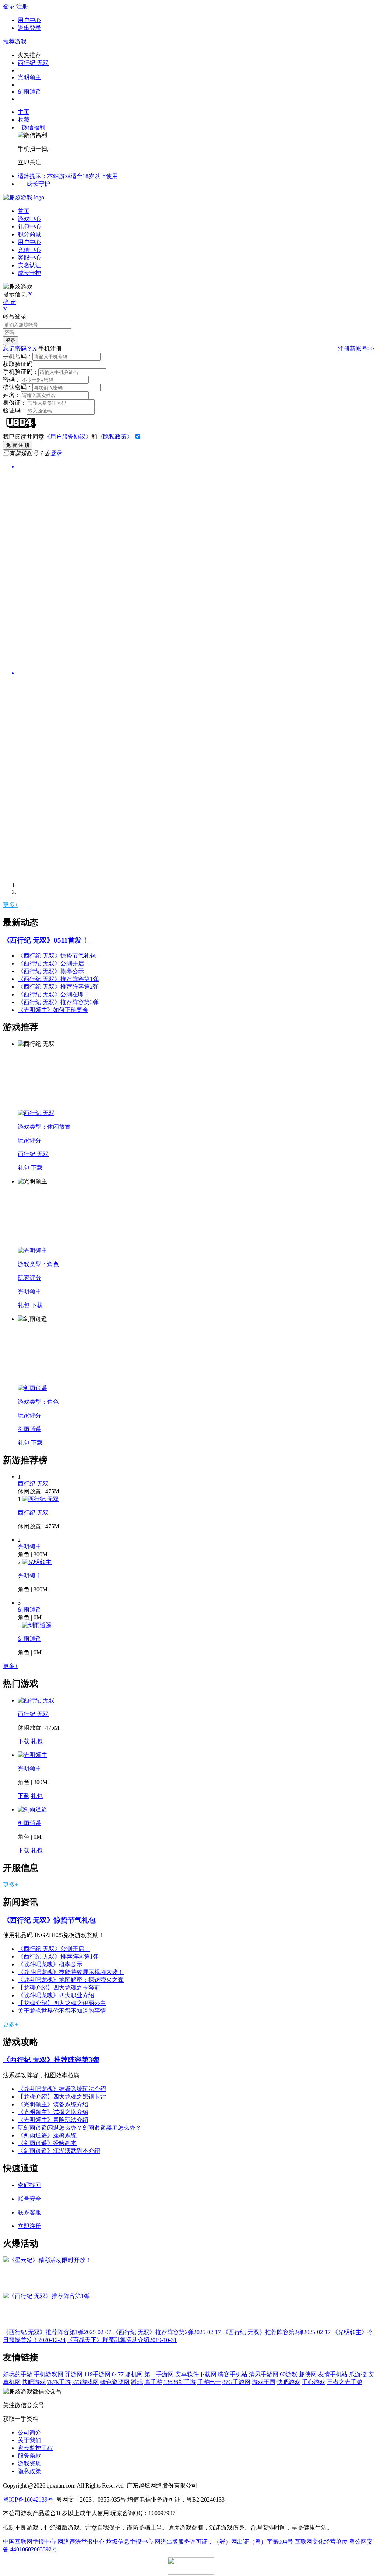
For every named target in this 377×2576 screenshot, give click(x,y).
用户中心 (29, 20)
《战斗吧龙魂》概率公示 (50, 1964)
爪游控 (358, 2374)
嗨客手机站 (233, 2374)
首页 (24, 211)
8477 (118, 2374)
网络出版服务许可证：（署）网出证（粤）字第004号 (224, 2542)
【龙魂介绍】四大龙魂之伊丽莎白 (62, 2003)
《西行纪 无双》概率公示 (51, 971)
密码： (12, 380)
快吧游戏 (34, 2382)
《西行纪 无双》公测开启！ (54, 963)
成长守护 (38, 184)
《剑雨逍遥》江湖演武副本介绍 (59, 2151)
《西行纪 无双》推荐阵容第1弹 (58, 979)
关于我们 (29, 2440)
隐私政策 (29, 2471)
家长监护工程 (35, 2448)
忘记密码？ (18, 349)
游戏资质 (29, 2463)
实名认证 (29, 265)
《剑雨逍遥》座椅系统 (47, 2135)
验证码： (15, 410)
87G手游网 (236, 2382)
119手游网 (97, 2374)
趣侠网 (308, 2374)
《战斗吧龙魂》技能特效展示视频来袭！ (71, 1972)
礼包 (24, 1168)
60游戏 (289, 2374)
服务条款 (29, 2456)
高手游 (153, 2382)
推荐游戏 (15, 41)
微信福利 (34, 127)
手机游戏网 (49, 2374)
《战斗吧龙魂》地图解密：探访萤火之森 (71, 1980)
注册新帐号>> (356, 349)
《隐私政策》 (115, 437)
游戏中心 (29, 219)
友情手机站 (333, 2374)
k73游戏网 (85, 2382)
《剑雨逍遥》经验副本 (47, 2143)
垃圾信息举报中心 (130, 2542)
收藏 (24, 120)
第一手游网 (159, 2374)
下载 (37, 1168)
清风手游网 (264, 2374)
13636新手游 (180, 2382)
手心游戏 (314, 2382)
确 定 (10, 302)
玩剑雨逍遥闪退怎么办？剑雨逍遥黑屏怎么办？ (80, 2128)
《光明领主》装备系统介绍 (53, 2104)
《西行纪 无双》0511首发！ (46, 940)
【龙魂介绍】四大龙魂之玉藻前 (59, 1987)
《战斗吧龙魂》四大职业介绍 (56, 1995)
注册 (22, 6)
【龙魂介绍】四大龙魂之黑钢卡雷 (62, 2097)
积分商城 (29, 234)
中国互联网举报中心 (29, 2542)
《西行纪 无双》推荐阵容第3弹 (58, 1002)
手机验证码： (21, 372)
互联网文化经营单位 (321, 2542)
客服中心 (29, 257)
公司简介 (29, 2432)
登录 (9, 6)
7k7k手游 (59, 2382)
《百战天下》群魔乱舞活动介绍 (122, 2340)
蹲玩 (137, 2382)
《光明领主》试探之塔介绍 (53, 2112)
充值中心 (29, 250)
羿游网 (74, 2374)
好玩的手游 (18, 2374)
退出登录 (29, 28)
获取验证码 (18, 364)
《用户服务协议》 (68, 437)
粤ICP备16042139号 (28, 2500)
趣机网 (134, 2374)
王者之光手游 (345, 2382)
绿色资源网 (115, 2382)
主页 (24, 112)
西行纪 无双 (33, 63)
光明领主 (29, 77)
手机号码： (18, 356)
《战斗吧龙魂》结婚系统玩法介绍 (62, 2089)
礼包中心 (29, 227)
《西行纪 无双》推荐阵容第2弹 (58, 987)
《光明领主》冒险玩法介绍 (53, 2120)
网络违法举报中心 (81, 2542)
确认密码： (18, 387)
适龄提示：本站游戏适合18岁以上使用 (68, 176)
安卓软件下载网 (196, 2374)
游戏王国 (264, 2382)
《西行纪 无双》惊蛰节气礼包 (57, 956)
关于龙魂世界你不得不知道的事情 (62, 2011)
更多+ (10, 905)
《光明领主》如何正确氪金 (53, 1010)
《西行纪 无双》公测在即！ (54, 994)
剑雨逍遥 (29, 92)
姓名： (12, 395)
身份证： (15, 403)
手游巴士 (209, 2382)
